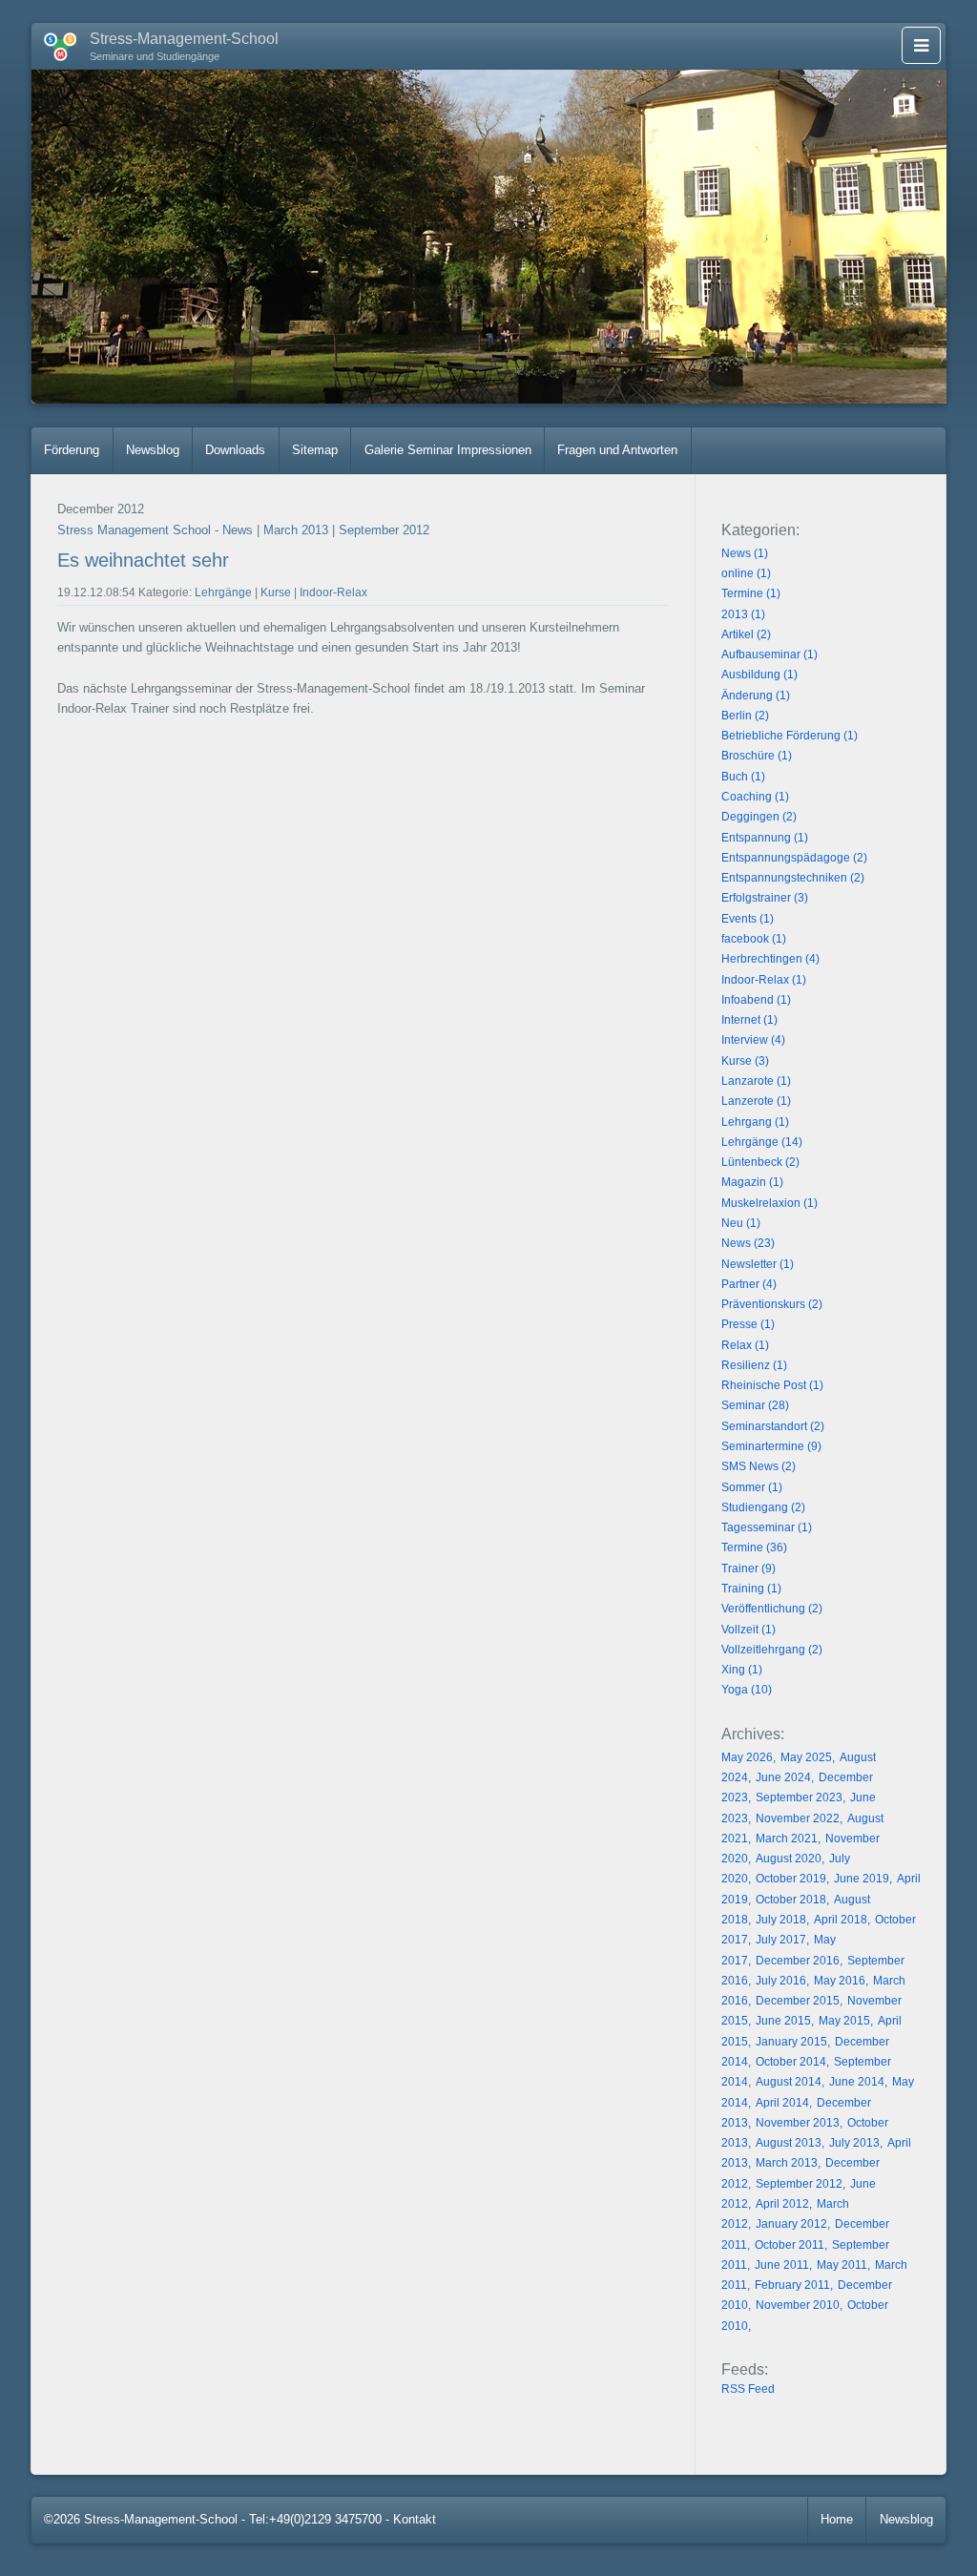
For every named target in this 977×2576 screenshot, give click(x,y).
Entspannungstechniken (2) (793, 878)
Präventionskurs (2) (772, 1304)
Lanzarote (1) (756, 1081)
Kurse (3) (745, 1061)
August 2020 (789, 1859)
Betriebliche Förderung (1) (790, 736)
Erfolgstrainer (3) (765, 898)
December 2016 (798, 1961)
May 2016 (840, 1981)
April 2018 (841, 1920)
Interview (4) (753, 1040)
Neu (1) (741, 1223)
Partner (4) (749, 1284)
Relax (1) (745, 1345)
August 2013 (789, 2143)
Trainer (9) (748, 1568)
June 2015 (783, 2021)
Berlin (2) (745, 716)
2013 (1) (743, 614)
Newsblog (153, 450)
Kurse (276, 592)
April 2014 (782, 2103)
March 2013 (296, 530)
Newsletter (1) (758, 1264)
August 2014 (789, 2082)
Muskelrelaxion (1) (769, 1203)
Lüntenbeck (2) (760, 1162)
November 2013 (798, 2123)
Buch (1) (743, 777)
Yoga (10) (747, 1690)
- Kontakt (411, 2519)
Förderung (72, 450)
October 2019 (791, 1879)
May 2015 (844, 2021)
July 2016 (781, 1981)
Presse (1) (748, 1324)
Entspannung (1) (765, 838)
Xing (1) (742, 1670)
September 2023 (799, 1797)
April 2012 (782, 2204)
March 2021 (787, 1839)
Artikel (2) (746, 634)
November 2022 (798, 1818)
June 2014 (857, 2082)
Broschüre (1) (757, 756)
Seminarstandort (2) (773, 1426)
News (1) (745, 553)
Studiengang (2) (763, 1507)
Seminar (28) (755, 1405)
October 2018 (791, 1900)
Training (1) (751, 1589)
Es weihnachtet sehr (143, 560)
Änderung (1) (756, 696)
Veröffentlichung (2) (772, 1609)
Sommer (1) (752, 1487)
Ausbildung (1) (759, 675)
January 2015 (791, 2042)
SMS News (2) (759, 1466)
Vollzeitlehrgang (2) (772, 1650)
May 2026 (747, 1757)
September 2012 (384, 530)
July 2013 (854, 2143)
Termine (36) (754, 1548)
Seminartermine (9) (771, 1446)
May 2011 (842, 2265)
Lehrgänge (223, 592)
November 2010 (798, 2305)
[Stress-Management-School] (54, 43)
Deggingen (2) (759, 817)
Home (837, 2519)
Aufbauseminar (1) (769, 654)
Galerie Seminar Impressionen (448, 450)
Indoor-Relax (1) (764, 980)
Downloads (235, 450)
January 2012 (791, 2224)
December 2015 (798, 2001)
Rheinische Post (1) (772, 1385)
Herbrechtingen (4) (770, 959)
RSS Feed (748, 2389)
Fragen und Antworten (617, 450)
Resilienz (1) (754, 1365)
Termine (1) (751, 593)
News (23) (748, 1243)
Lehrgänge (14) (762, 1142)
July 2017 (781, 1940)
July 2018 (781, 1920)
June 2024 (783, 1777)
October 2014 (791, 2062)
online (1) (746, 573)
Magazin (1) (752, 1182)
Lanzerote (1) (756, 1101)
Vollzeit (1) (748, 1630)
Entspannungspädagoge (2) (794, 858)
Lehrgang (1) (755, 1122)
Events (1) (748, 919)
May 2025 (806, 1757)
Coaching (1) (755, 797)
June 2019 (862, 1879)
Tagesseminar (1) (767, 1527)
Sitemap (315, 450)
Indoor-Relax (333, 592)
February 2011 (792, 2285)
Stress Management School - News (155, 530)
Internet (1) (749, 1020)
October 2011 (790, 2245)
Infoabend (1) (756, 1000)
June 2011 (782, 2265)
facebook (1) (754, 939)
